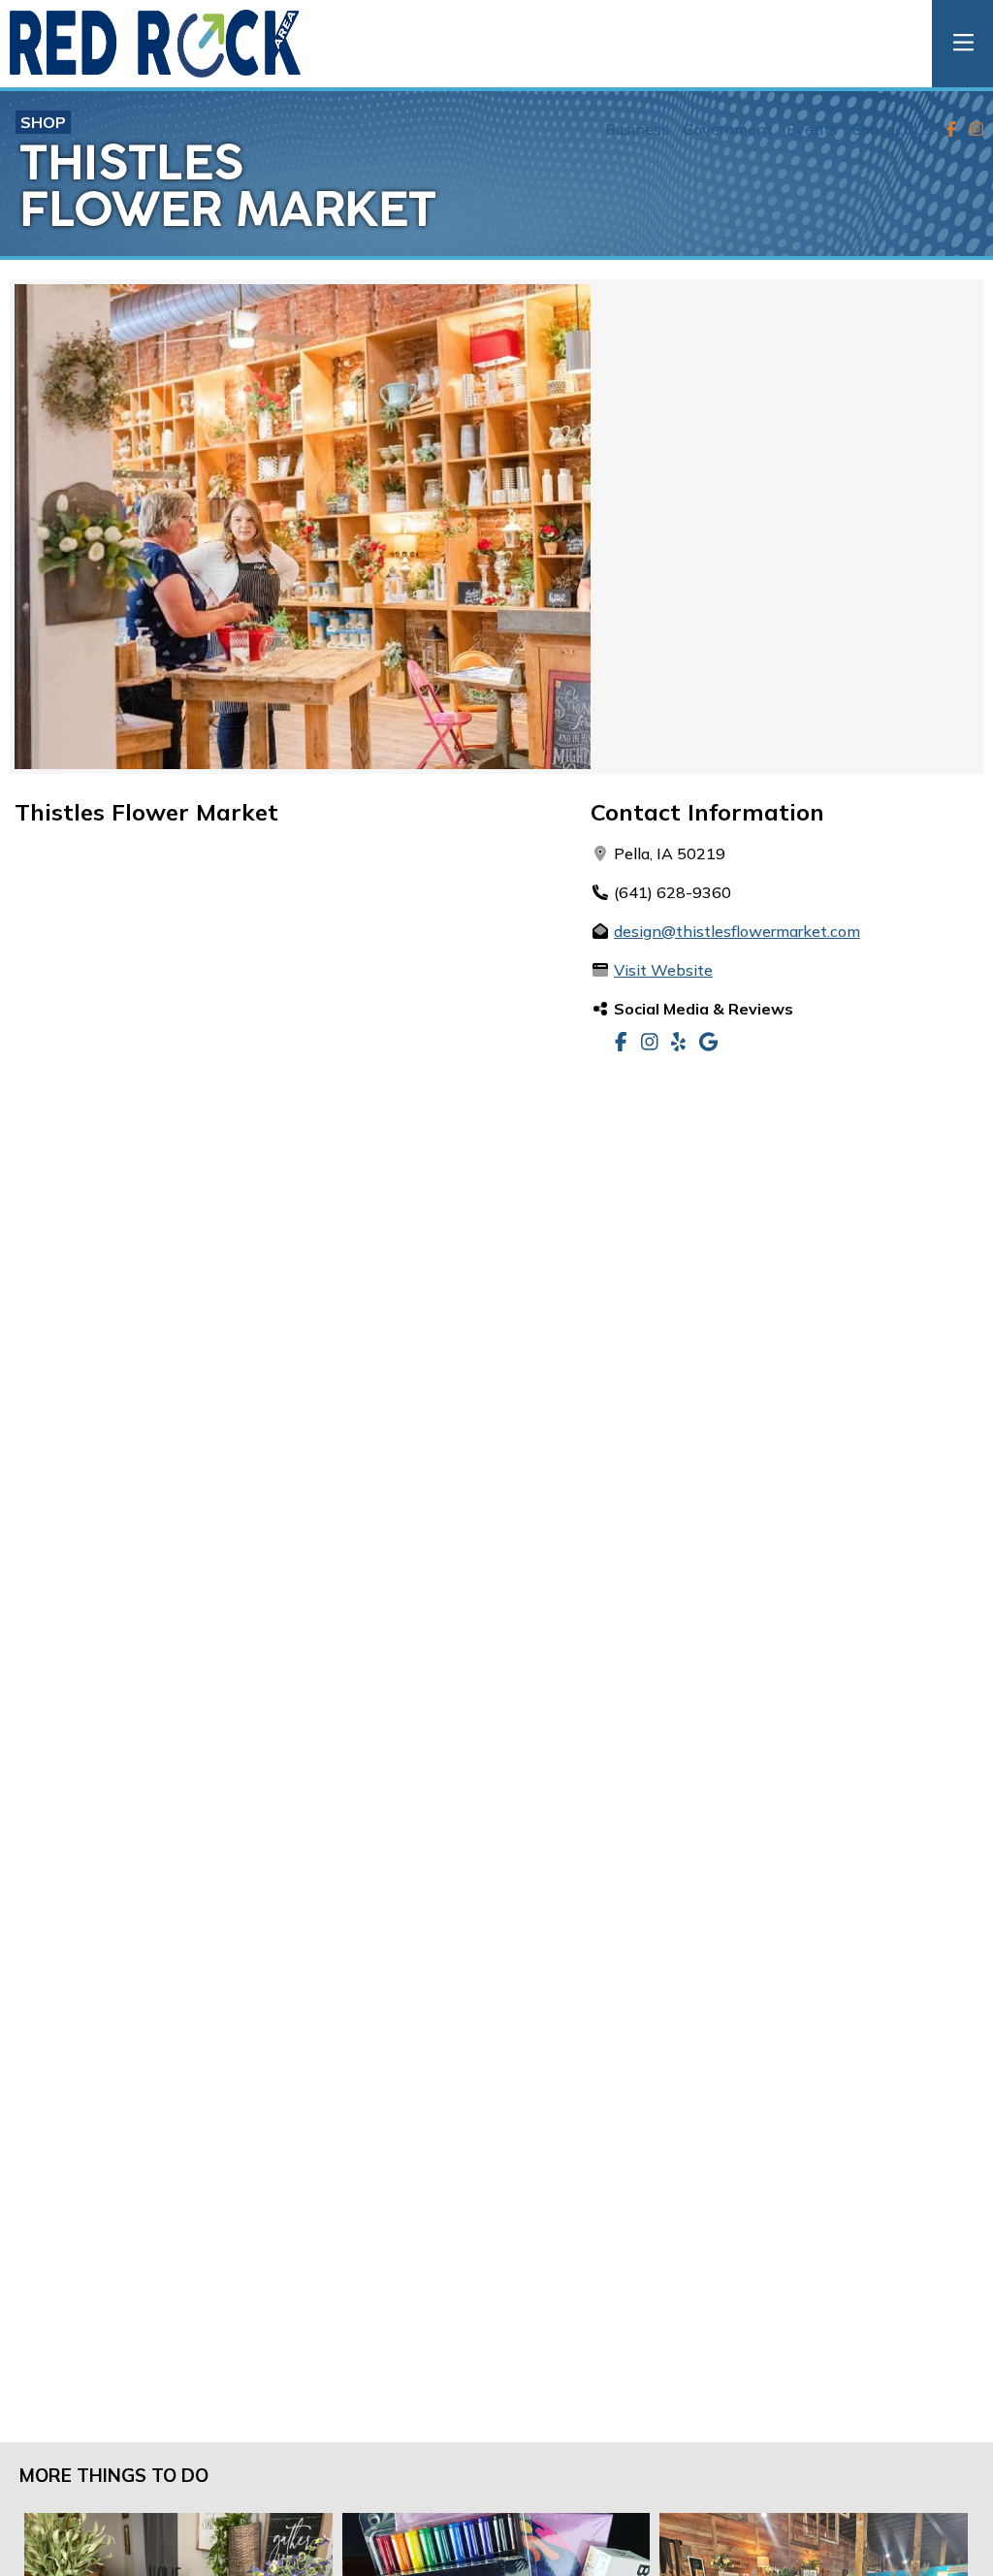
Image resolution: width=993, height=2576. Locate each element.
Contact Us (892, 129)
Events (812, 129)
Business (637, 129)
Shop (43, 122)
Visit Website (663, 970)
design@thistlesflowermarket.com (737, 931)
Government (728, 129)
